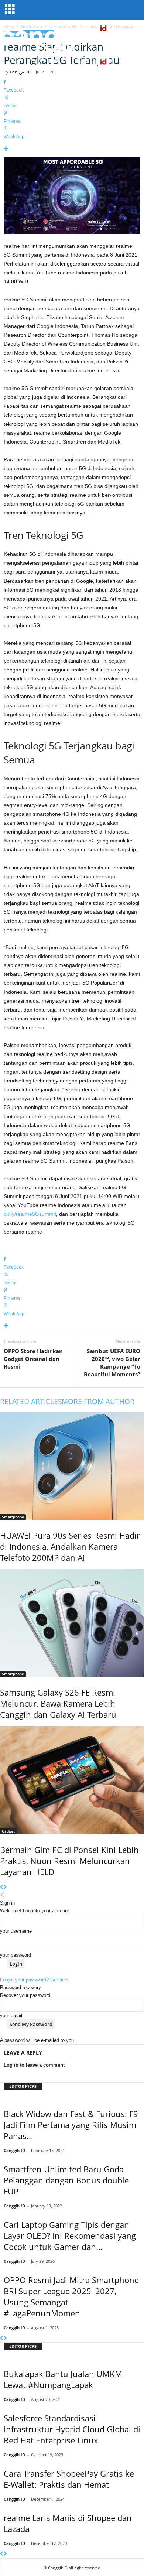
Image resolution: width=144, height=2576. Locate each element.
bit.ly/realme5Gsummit (30, 1214)
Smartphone (13, 1517)
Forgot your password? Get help (34, 1980)
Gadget (8, 1831)
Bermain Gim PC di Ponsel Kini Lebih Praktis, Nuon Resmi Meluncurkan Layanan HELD (69, 1861)
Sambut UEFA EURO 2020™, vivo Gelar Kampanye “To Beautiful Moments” (112, 1363)
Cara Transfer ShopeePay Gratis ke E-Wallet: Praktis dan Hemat (69, 2479)
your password (16, 1955)
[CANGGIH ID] (72, 70)
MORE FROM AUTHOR (98, 1402)
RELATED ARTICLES (31, 1402)
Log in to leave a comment (34, 2065)
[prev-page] (2, 1887)
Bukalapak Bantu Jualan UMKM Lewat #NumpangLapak (63, 2379)
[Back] (2, 1895)
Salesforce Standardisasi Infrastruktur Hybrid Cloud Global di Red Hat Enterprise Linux (72, 2429)
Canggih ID (14, 2150)
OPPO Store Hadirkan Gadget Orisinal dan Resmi (33, 1359)
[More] (72, 149)
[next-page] (5, 1887)
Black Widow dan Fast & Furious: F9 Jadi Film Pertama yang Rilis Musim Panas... (71, 2125)
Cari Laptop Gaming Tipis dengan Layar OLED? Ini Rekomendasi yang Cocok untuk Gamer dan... (70, 2235)
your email (11, 2016)
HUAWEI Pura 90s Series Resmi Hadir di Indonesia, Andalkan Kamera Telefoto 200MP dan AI (70, 1546)
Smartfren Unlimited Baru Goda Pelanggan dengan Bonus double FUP (66, 2180)
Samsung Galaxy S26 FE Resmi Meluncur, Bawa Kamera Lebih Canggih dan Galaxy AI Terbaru (58, 1703)
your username (16, 1931)
